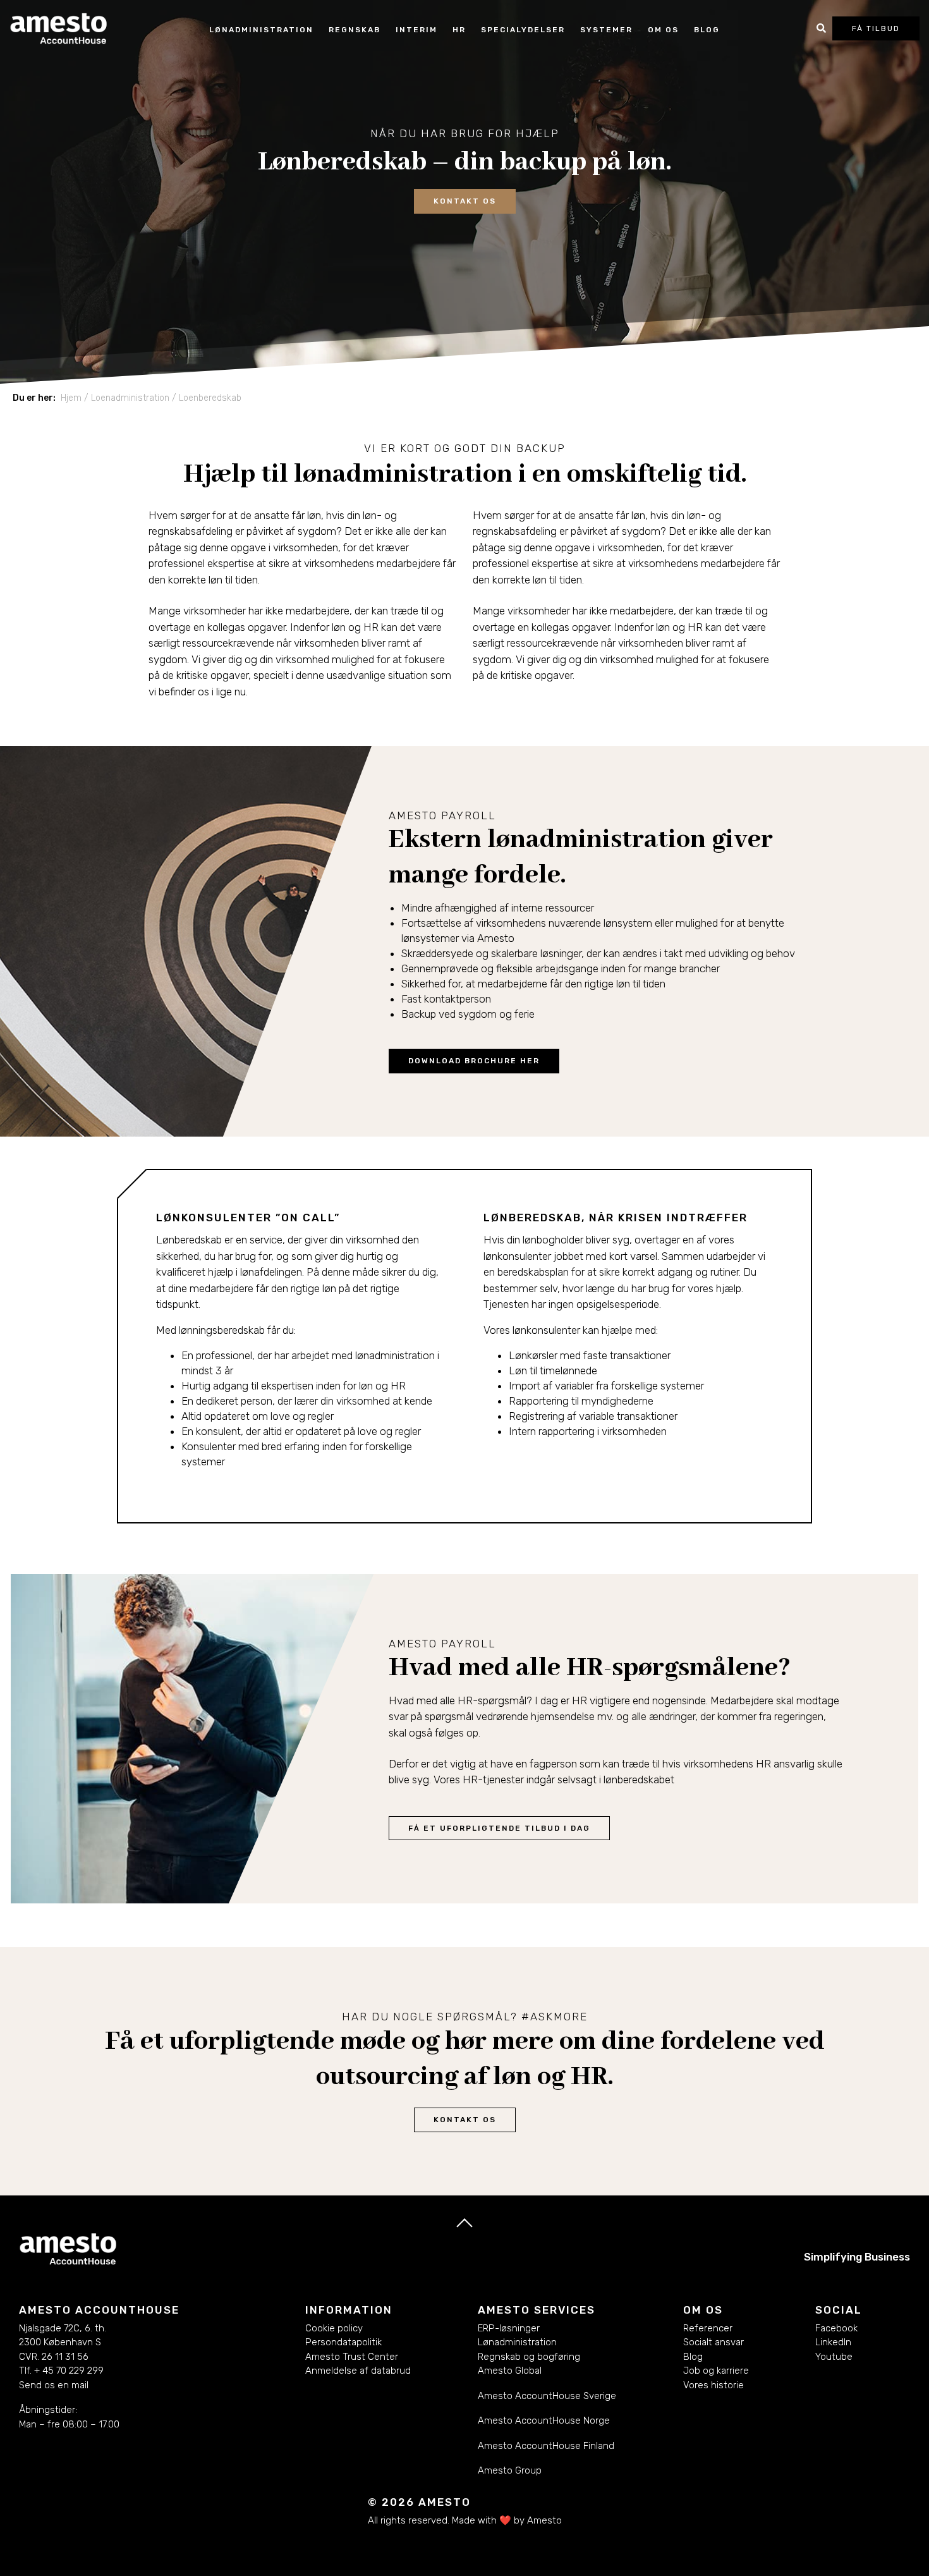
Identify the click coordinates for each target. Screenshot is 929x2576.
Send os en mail (54, 2385)
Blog (707, 30)
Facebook (836, 2328)
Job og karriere (716, 2371)
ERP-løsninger (509, 2328)
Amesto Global (510, 2371)
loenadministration (130, 398)
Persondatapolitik (343, 2342)
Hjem (71, 398)
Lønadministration (517, 2342)
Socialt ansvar (713, 2342)
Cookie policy (334, 2328)
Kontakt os (465, 2120)
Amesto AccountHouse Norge (544, 2420)
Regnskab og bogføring (529, 2357)
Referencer (708, 2328)
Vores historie (713, 2385)
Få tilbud (876, 28)
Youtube (834, 2357)
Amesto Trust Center (352, 2357)
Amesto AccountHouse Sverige (547, 2396)
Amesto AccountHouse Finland (546, 2446)
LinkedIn (833, 2342)
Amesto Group (510, 2470)
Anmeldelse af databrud (358, 2371)
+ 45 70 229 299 (69, 2371)
